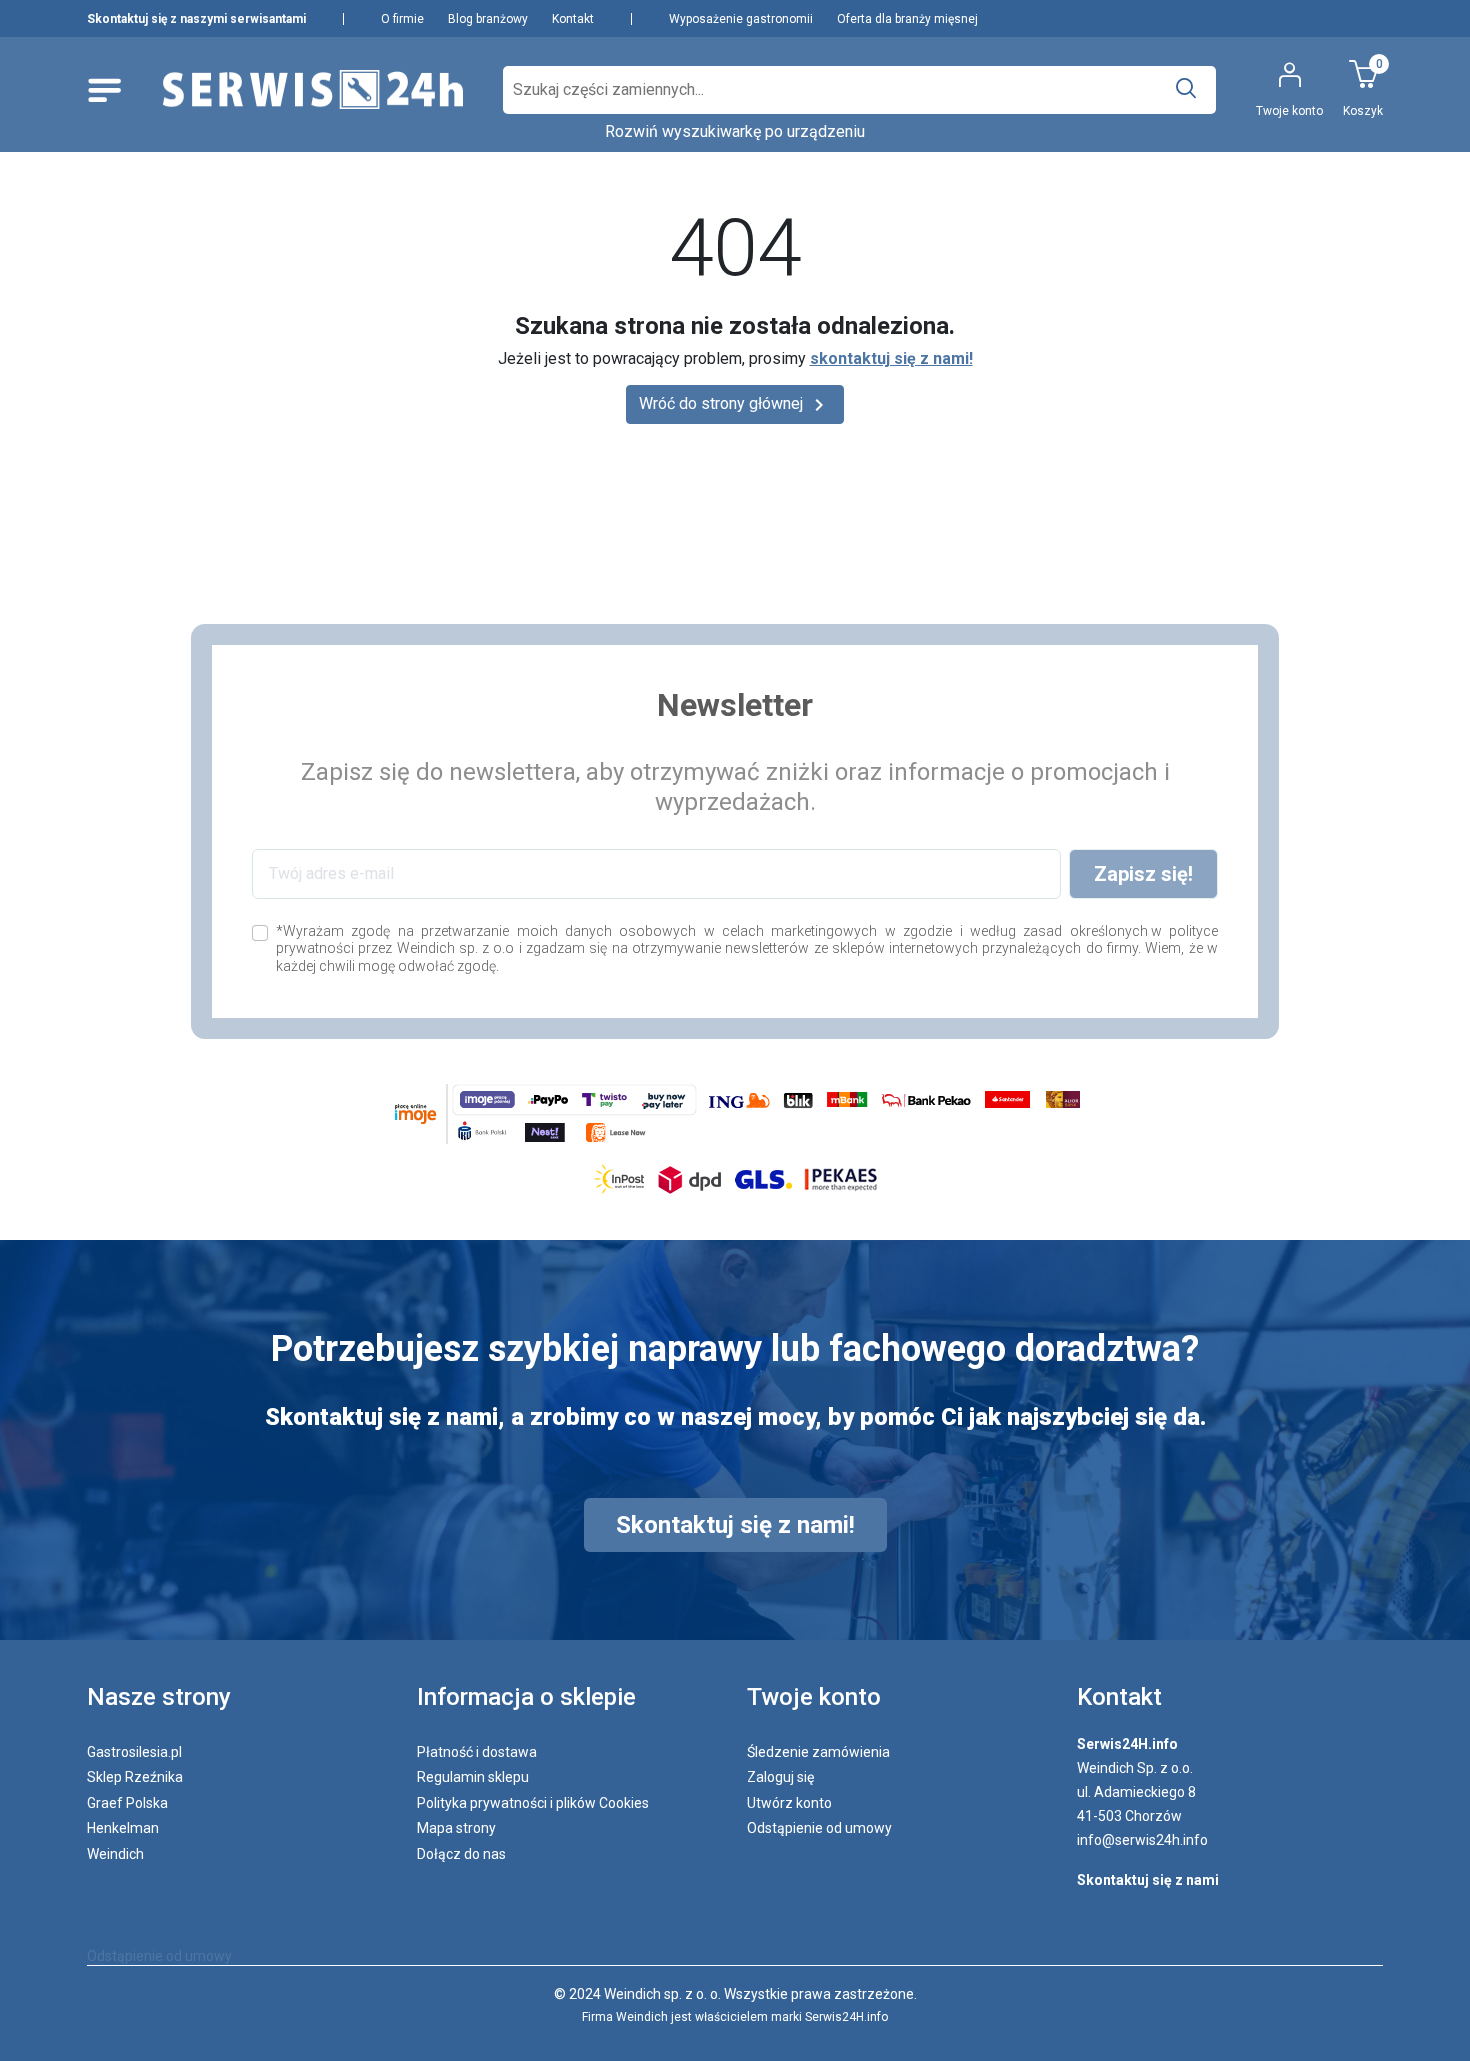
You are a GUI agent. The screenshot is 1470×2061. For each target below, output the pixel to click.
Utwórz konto (789, 1803)
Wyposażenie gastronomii (741, 19)
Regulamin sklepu (473, 1777)
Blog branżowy (488, 19)
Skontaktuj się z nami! (735, 1525)
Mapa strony (456, 1828)
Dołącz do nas (461, 1854)
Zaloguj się (780, 1777)
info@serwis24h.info (1142, 1840)
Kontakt (573, 19)
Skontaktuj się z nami (1148, 1880)
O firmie (402, 19)
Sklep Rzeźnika (135, 1777)
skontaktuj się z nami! (891, 358)
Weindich (115, 1854)
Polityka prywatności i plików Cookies (533, 1803)
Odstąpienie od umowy (819, 1828)
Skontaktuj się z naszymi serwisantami (196, 19)
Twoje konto (814, 1697)
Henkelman (123, 1828)
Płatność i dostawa (477, 1752)
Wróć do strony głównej (735, 405)
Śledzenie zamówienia (818, 1752)
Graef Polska (127, 1803)
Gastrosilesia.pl (134, 1752)
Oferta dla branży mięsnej (907, 19)
